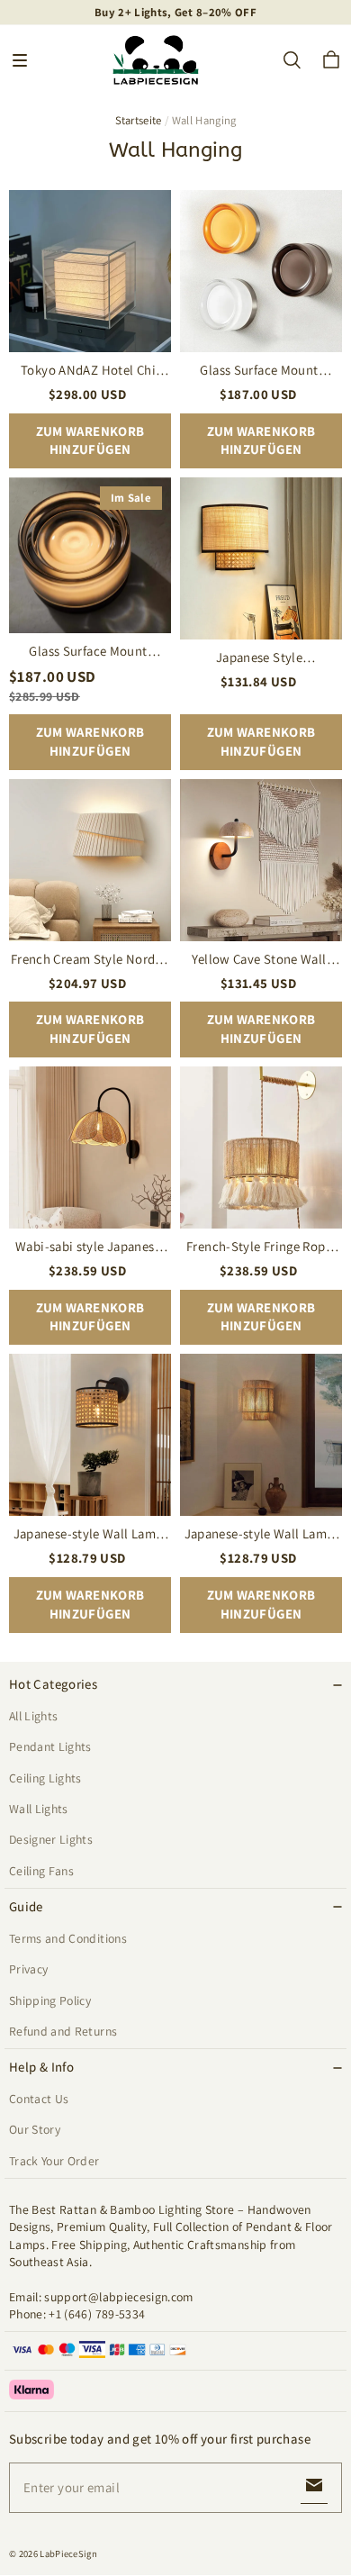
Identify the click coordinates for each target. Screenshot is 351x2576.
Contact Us (39, 2099)
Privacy (28, 1969)
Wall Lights (39, 1809)
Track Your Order (54, 2161)
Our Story (35, 2129)
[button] (20, 60)
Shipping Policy (50, 2000)
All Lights (33, 1716)
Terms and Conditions (68, 1938)
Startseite (139, 120)
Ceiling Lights (45, 1778)
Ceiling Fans (41, 1871)
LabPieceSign (68, 2553)
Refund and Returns (63, 2031)
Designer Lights (51, 1839)
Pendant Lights (50, 1746)
